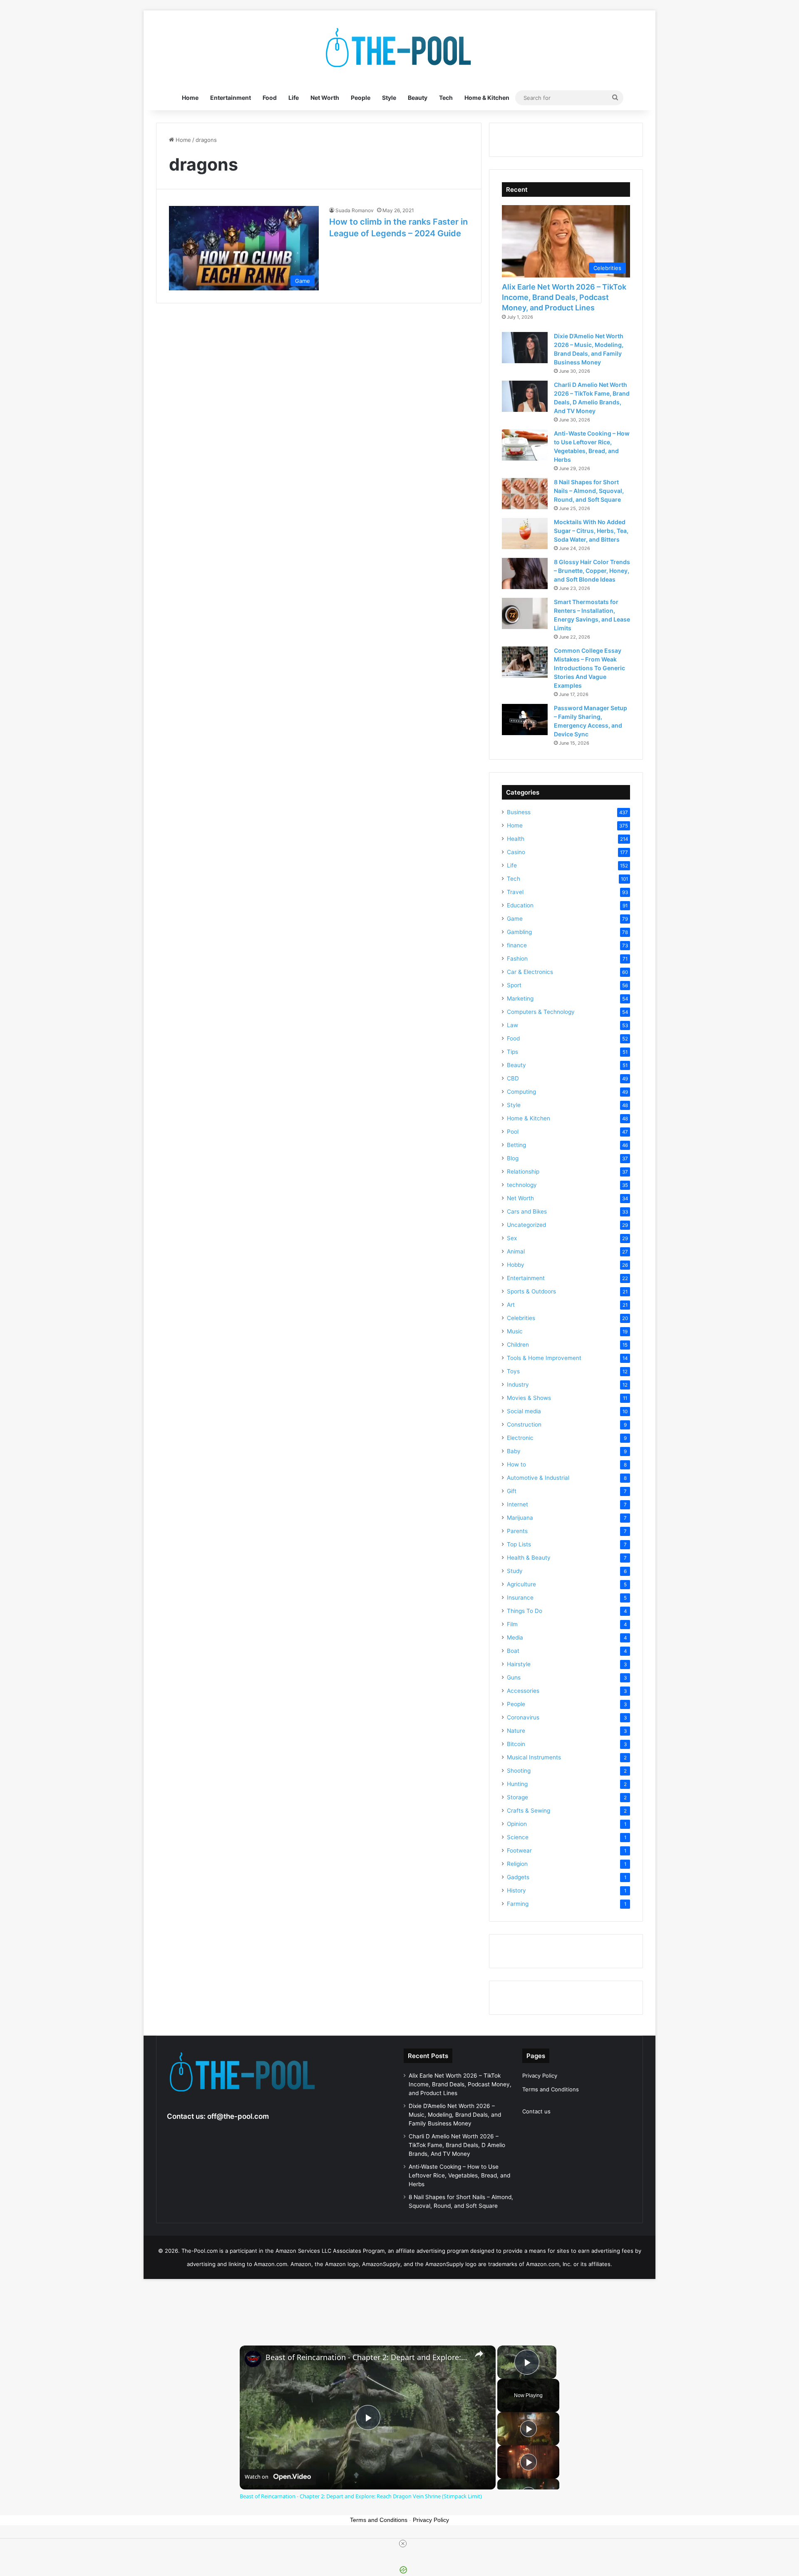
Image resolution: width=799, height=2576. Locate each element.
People (361, 98)
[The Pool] (399, 48)
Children (518, 1345)
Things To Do (525, 1611)
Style (389, 98)
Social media (524, 1411)
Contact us (536, 2111)
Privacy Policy (540, 2076)
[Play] (529, 2429)
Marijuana (520, 1518)
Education (520, 905)
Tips (512, 1052)
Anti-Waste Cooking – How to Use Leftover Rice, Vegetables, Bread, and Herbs (459, 2175)
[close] (403, 2544)
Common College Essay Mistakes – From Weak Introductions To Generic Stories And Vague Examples (589, 668)
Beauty (418, 98)
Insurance (520, 1598)
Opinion (517, 1824)
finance (517, 945)
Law (512, 1025)
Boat (513, 1651)
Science (518, 1837)
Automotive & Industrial (538, 1478)
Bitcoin (516, 1744)
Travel (515, 892)
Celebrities (521, 1318)
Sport (514, 985)
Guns (514, 1677)
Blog (513, 1158)
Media (515, 1637)
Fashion (517, 959)
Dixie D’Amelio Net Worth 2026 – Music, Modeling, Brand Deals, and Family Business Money (455, 2115)
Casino (516, 852)
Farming (518, 1904)
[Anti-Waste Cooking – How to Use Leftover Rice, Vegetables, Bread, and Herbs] (525, 445)
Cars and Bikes (527, 1211)
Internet (517, 1504)
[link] (253, 2359)
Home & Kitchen (487, 98)
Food (270, 98)
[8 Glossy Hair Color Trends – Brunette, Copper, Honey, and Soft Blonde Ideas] (525, 573)
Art (511, 1305)
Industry (518, 1385)
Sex (512, 1238)
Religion (517, 1864)
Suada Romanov (355, 210)
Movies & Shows (529, 1398)
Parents (517, 1531)
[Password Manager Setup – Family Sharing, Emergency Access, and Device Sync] (525, 720)
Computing (521, 1092)
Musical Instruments (534, 1757)
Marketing (520, 998)
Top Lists (519, 1544)
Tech (446, 98)
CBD (513, 1078)
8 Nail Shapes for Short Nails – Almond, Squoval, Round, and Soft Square (589, 491)
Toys (513, 1371)
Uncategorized (526, 1225)
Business (519, 812)
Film (512, 1624)
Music (515, 1331)
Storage (517, 1797)
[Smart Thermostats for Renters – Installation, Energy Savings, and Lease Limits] (525, 613)
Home (190, 98)
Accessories (523, 1691)
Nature (516, 1731)
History (516, 1890)
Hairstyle (519, 1664)
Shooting (519, 1771)
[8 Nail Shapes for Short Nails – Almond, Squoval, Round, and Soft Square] (525, 494)
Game (515, 919)
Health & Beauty (529, 1558)
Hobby (516, 1265)
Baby (514, 1451)
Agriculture (521, 1584)
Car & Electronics (530, 972)
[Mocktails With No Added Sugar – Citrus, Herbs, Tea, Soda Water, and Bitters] (525, 534)
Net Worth (325, 98)
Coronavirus (523, 1717)
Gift (512, 1491)
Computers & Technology (541, 1012)
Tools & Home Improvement (544, 1358)
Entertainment (231, 98)
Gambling (519, 932)
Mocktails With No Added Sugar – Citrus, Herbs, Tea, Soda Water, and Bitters (591, 531)
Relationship (523, 1172)
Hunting (517, 1784)
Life (294, 98)
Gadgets (518, 1877)
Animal (516, 1251)
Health (516, 839)
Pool (513, 1132)
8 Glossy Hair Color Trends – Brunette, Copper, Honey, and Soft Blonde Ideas (592, 571)
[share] (479, 2354)
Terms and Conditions (551, 2089)
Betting (516, 1145)
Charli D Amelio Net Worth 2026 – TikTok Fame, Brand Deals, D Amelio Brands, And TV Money (457, 2145)
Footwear (519, 1850)
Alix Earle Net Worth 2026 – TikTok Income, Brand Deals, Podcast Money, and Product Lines (564, 297)
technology (522, 1185)
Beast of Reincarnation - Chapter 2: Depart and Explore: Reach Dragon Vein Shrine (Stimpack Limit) (366, 2357)
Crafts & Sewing (529, 1811)
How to (516, 1464)
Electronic (520, 1438)
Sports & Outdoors (531, 1291)
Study (515, 1571)
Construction (524, 1424)
